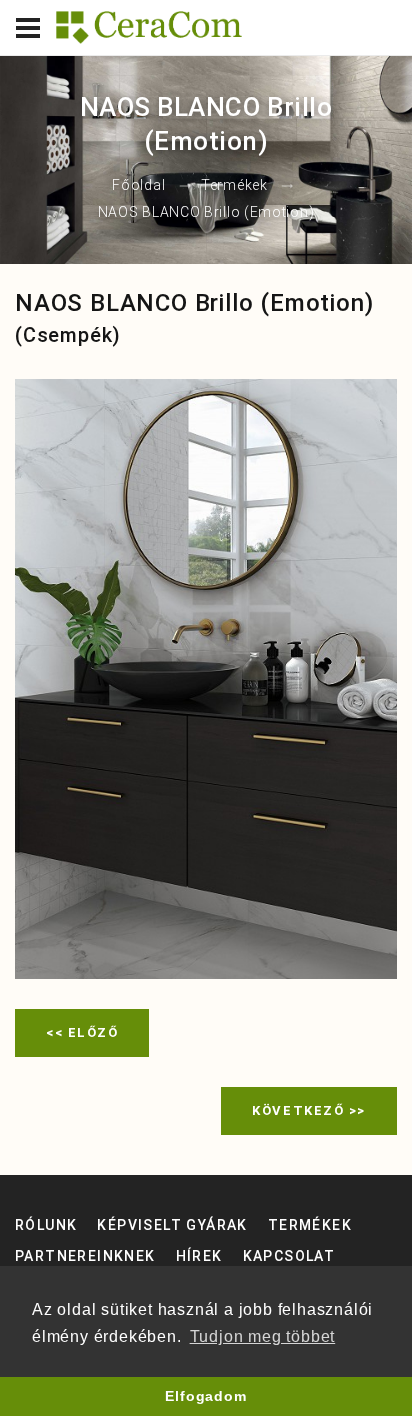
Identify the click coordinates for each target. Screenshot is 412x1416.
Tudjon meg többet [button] (263, 1336)
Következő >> (309, 1110)
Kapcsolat (289, 1256)
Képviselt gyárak (172, 1225)
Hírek (199, 1256)
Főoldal (138, 186)
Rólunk (46, 1225)
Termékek (234, 186)
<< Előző (82, 1032)
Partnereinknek (85, 1256)
